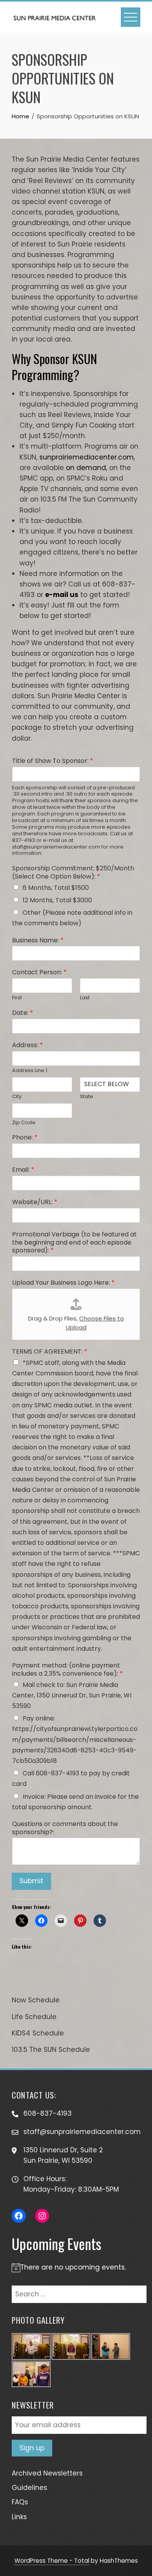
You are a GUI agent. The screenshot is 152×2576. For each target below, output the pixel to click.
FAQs (20, 2502)
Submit (31, 1881)
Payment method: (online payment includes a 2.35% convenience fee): (67, 1670)
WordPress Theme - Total (52, 2561)
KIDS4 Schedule (38, 2033)
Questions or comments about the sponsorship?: (65, 1828)
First (17, 998)
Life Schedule (34, 2017)
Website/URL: (35, 1202)
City (17, 1097)
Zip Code (24, 1123)
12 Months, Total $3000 (57, 900)
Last (85, 998)
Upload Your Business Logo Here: (63, 1283)
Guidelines (29, 2488)
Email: (23, 1170)
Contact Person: (39, 973)
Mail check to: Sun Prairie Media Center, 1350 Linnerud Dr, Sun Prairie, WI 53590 (72, 1695)
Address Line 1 (30, 1071)
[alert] (76, 2267)
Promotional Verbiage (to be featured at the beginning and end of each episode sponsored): (74, 1243)
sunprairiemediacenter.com (87, 457)
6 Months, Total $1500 (56, 888)
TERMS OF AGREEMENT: (50, 1352)
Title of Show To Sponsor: (53, 761)
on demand (86, 468)
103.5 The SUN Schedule (51, 2050)
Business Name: (38, 941)
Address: (27, 1045)
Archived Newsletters (47, 2473)
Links (19, 2517)
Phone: (25, 1138)
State (87, 1097)
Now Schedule (36, 2000)
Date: (23, 1013)
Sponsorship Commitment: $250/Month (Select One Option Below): (73, 873)
